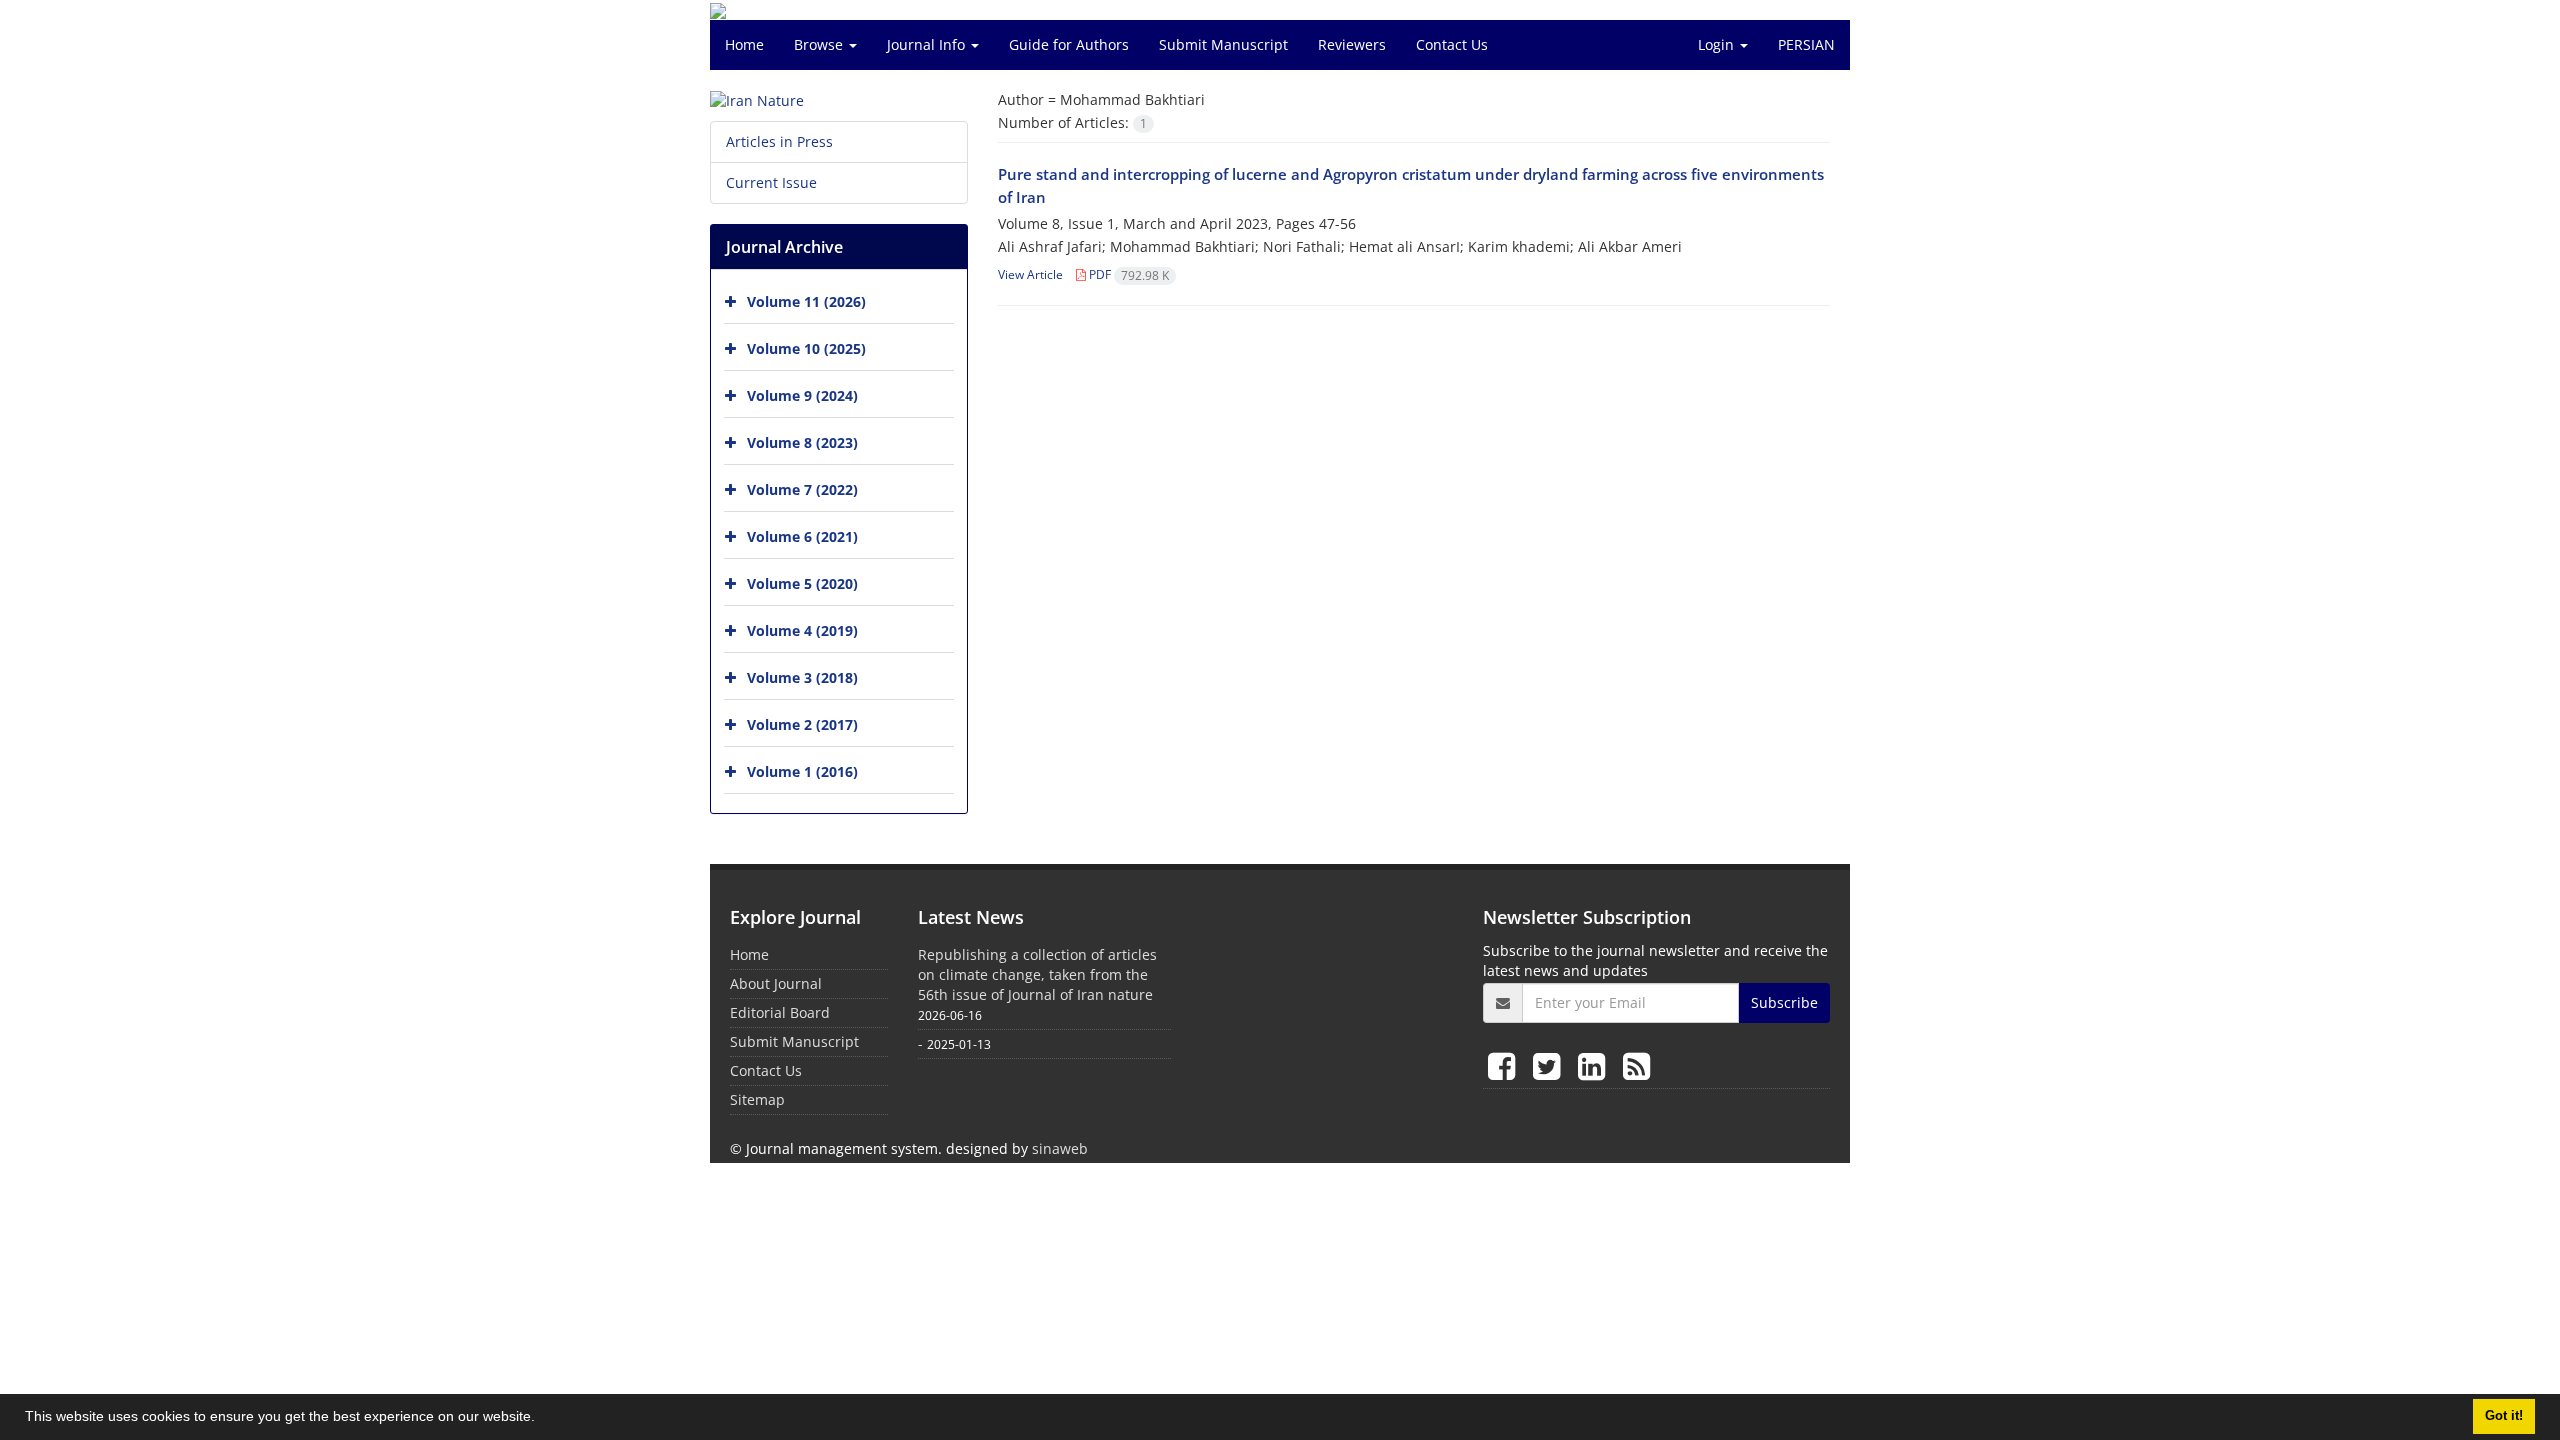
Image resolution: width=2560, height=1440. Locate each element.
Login (1718, 44)
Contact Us (1452, 44)
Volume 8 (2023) (802, 442)
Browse (820, 44)
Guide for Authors (1069, 44)
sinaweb (1060, 1148)
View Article (1030, 274)
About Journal (776, 983)
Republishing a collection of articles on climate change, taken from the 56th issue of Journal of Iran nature (1037, 974)
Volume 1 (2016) (802, 771)
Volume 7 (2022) (802, 489)
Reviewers (1352, 44)
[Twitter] (1550, 1065)
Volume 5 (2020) (802, 583)
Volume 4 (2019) (802, 630)
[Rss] (1636, 1065)
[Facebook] (1505, 1065)
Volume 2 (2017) (802, 724)
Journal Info (928, 44)
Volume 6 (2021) (802, 536)
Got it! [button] (2504, 1416)
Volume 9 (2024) (802, 395)
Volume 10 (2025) (806, 348)
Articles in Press (779, 141)
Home (744, 44)
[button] (542, 1419)
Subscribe (1784, 1002)
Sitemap (757, 1099)
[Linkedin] (1595, 1065)
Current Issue (771, 182)
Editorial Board (780, 1012)
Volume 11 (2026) (806, 301)
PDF (1127, 274)
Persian (1806, 44)
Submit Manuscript (1223, 44)
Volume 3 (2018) (802, 677)
